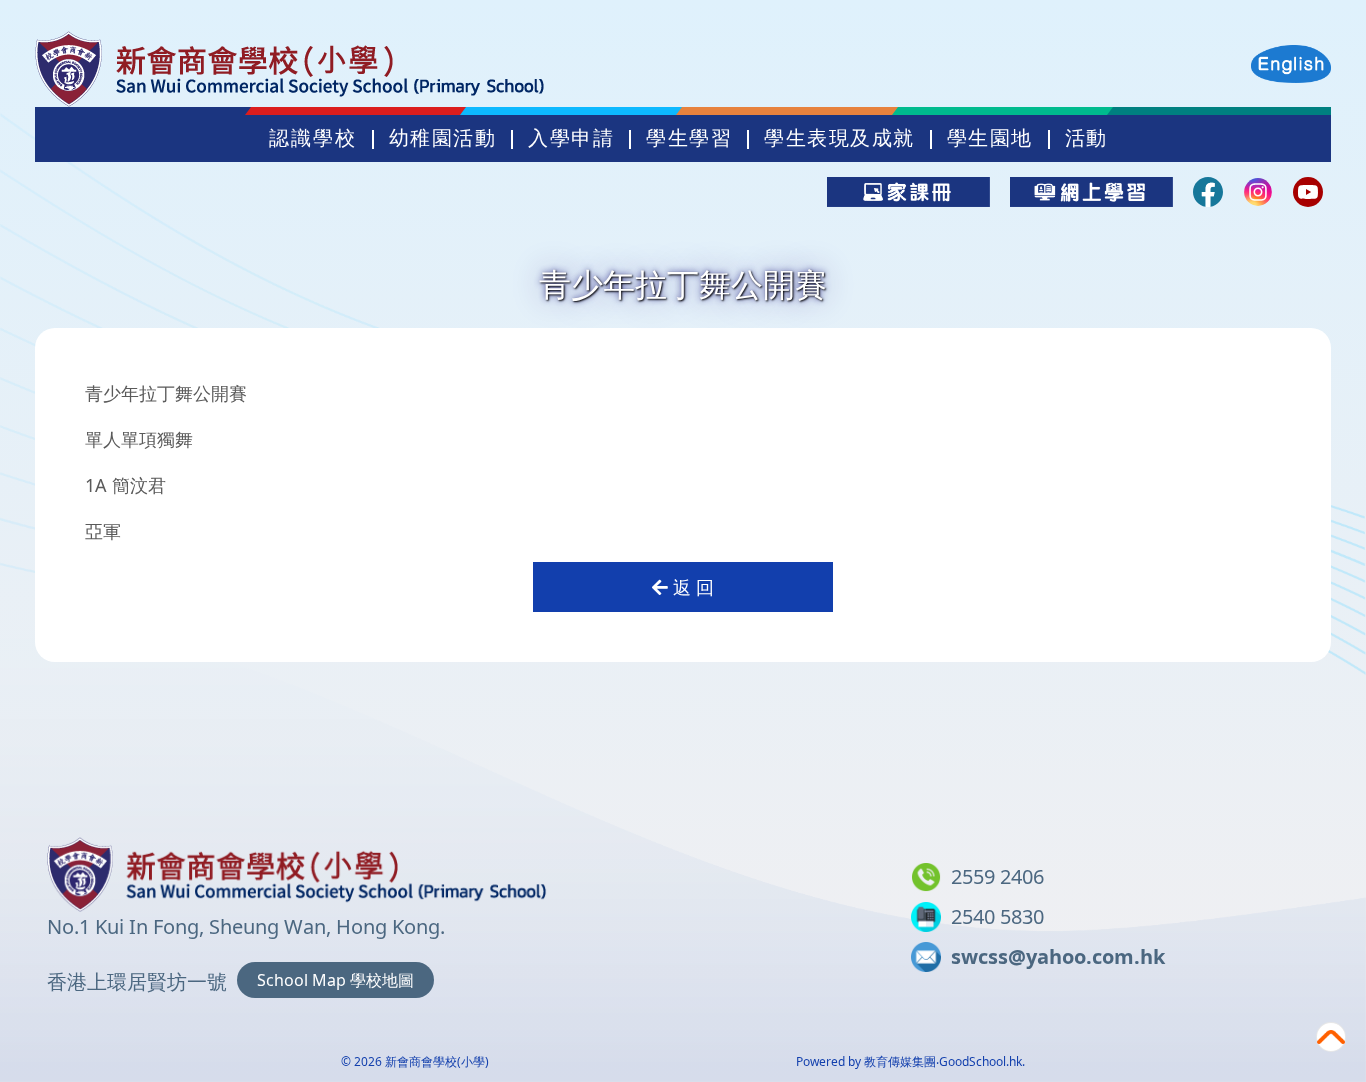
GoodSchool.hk (980, 1061)
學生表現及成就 (839, 138)
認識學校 (313, 138)
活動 (1086, 138)
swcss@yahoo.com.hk (1058, 956)
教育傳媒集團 (900, 1061)
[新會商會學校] (297, 870)
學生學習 (689, 138)
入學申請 (571, 138)
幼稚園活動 (443, 138)
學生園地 (990, 138)
